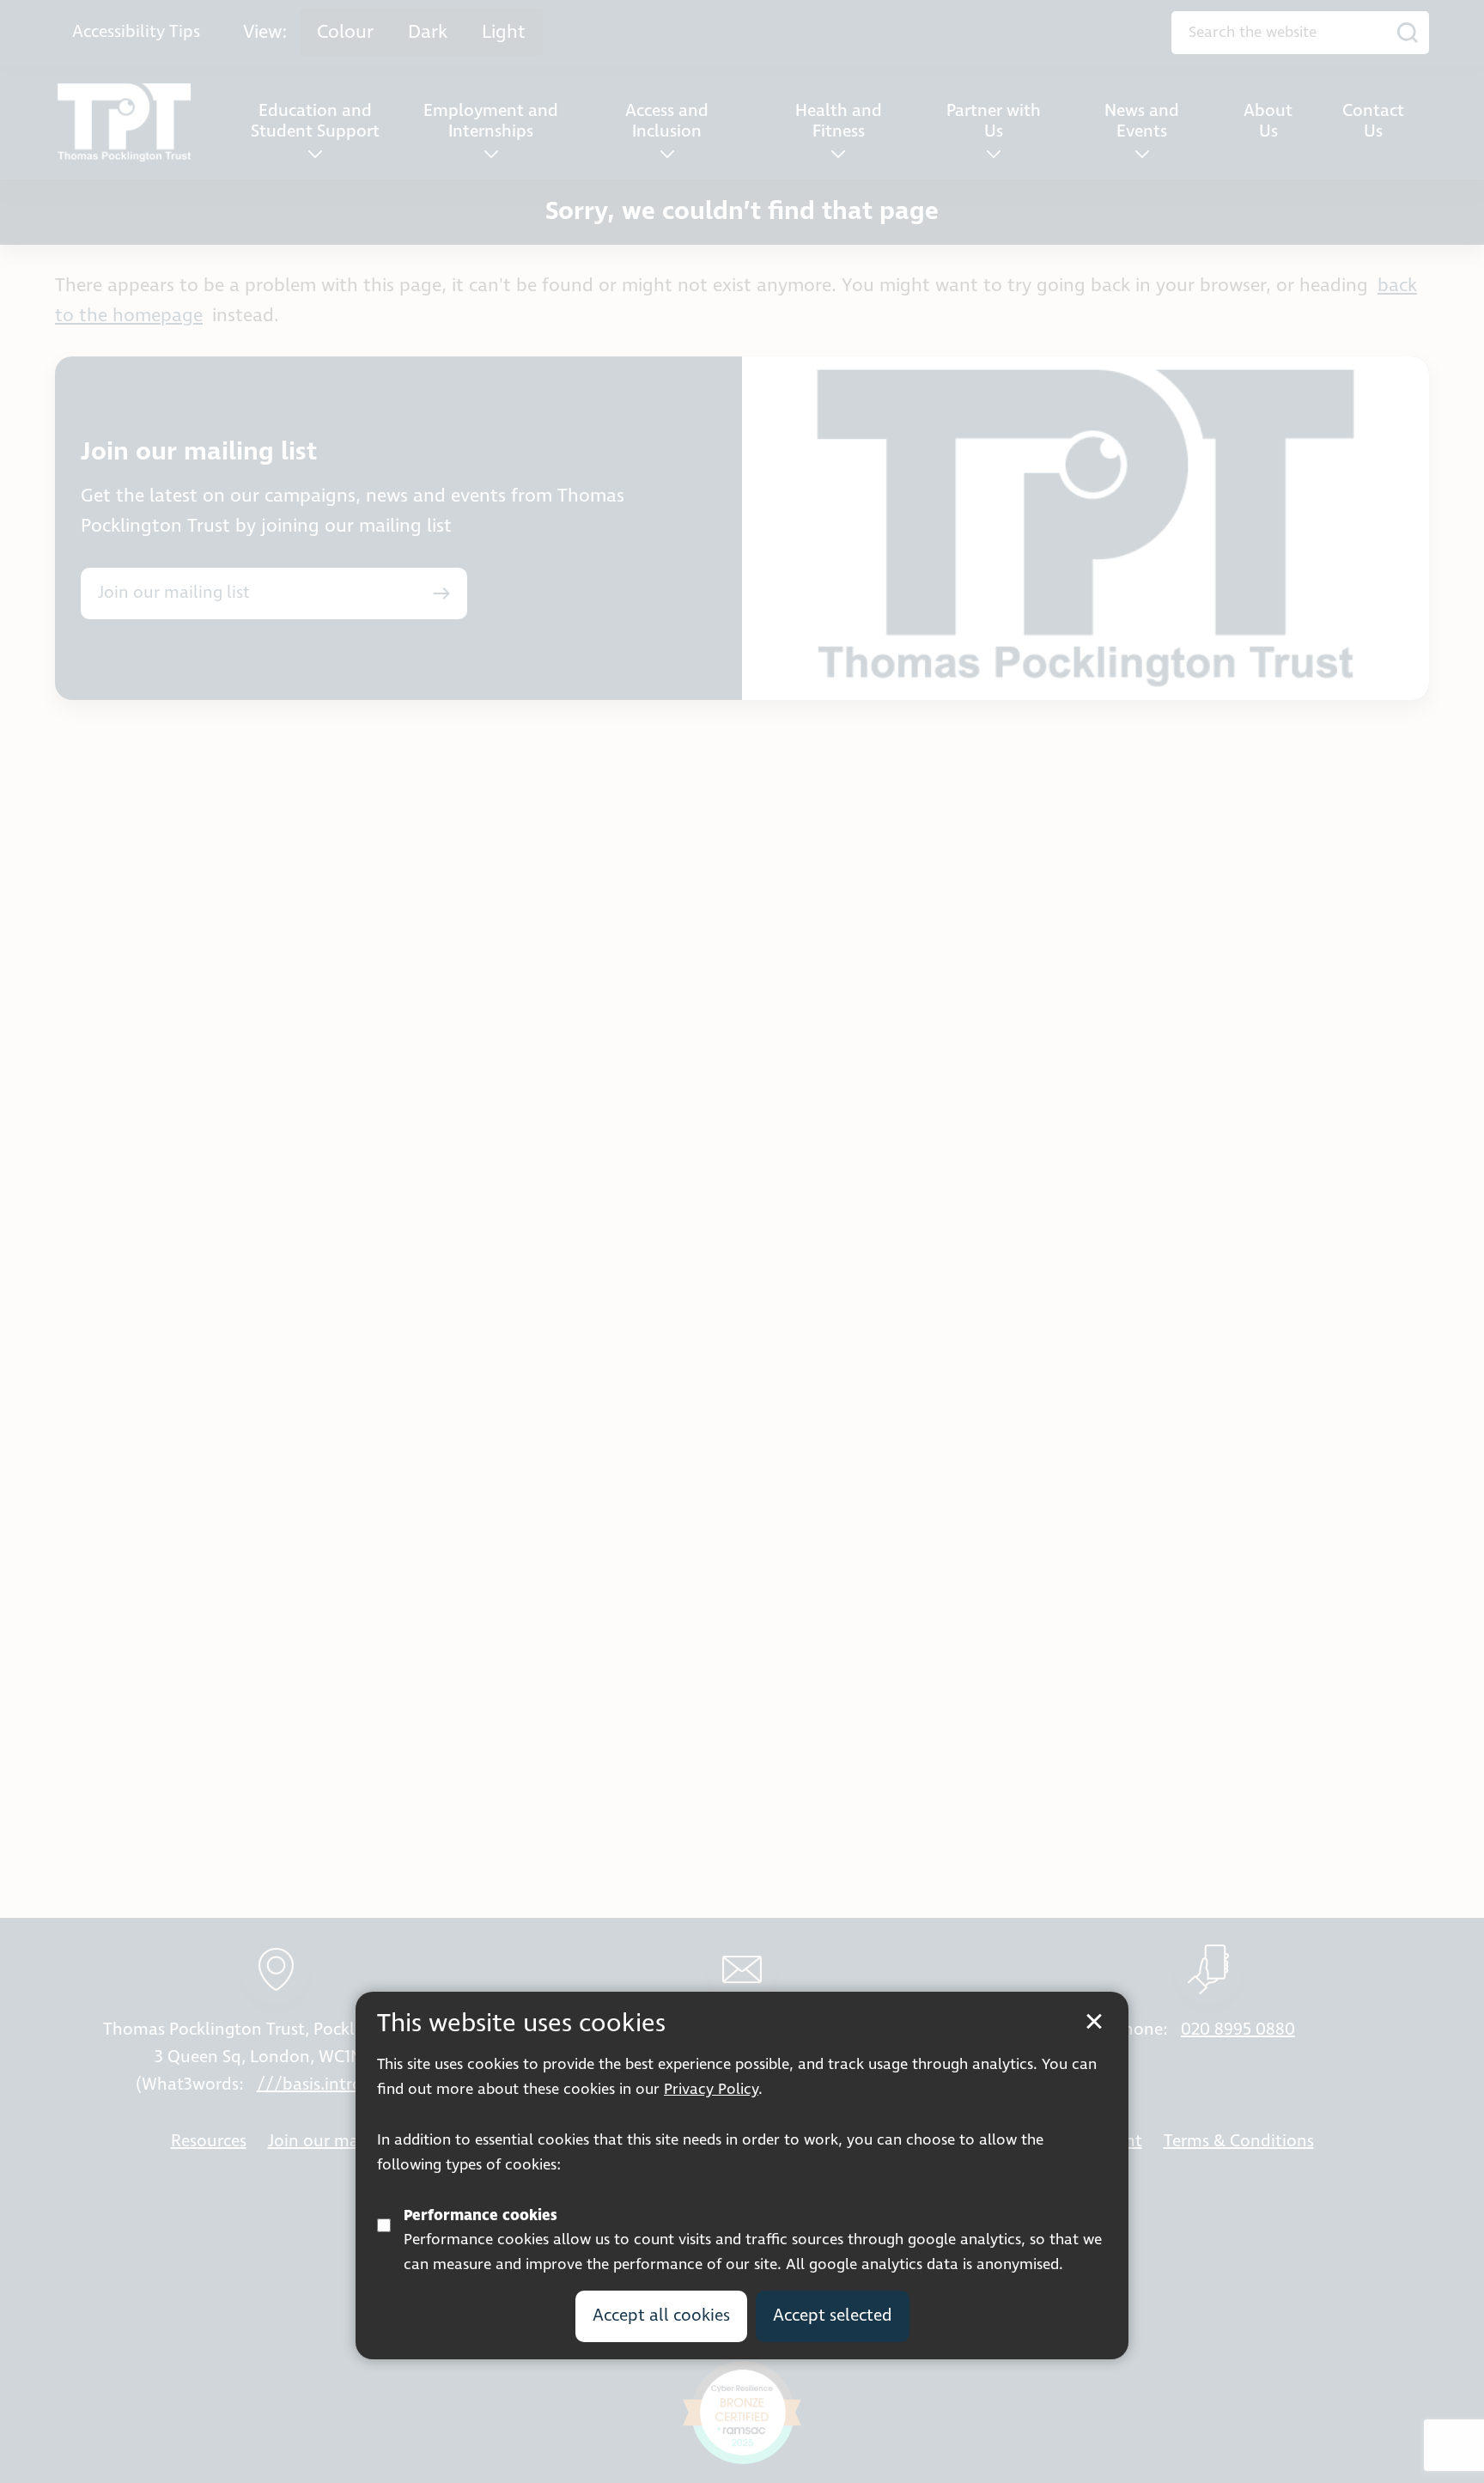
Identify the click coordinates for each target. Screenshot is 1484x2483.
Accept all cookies (661, 2315)
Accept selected (833, 2315)
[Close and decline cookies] (1094, 2022)
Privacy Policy (711, 2090)
